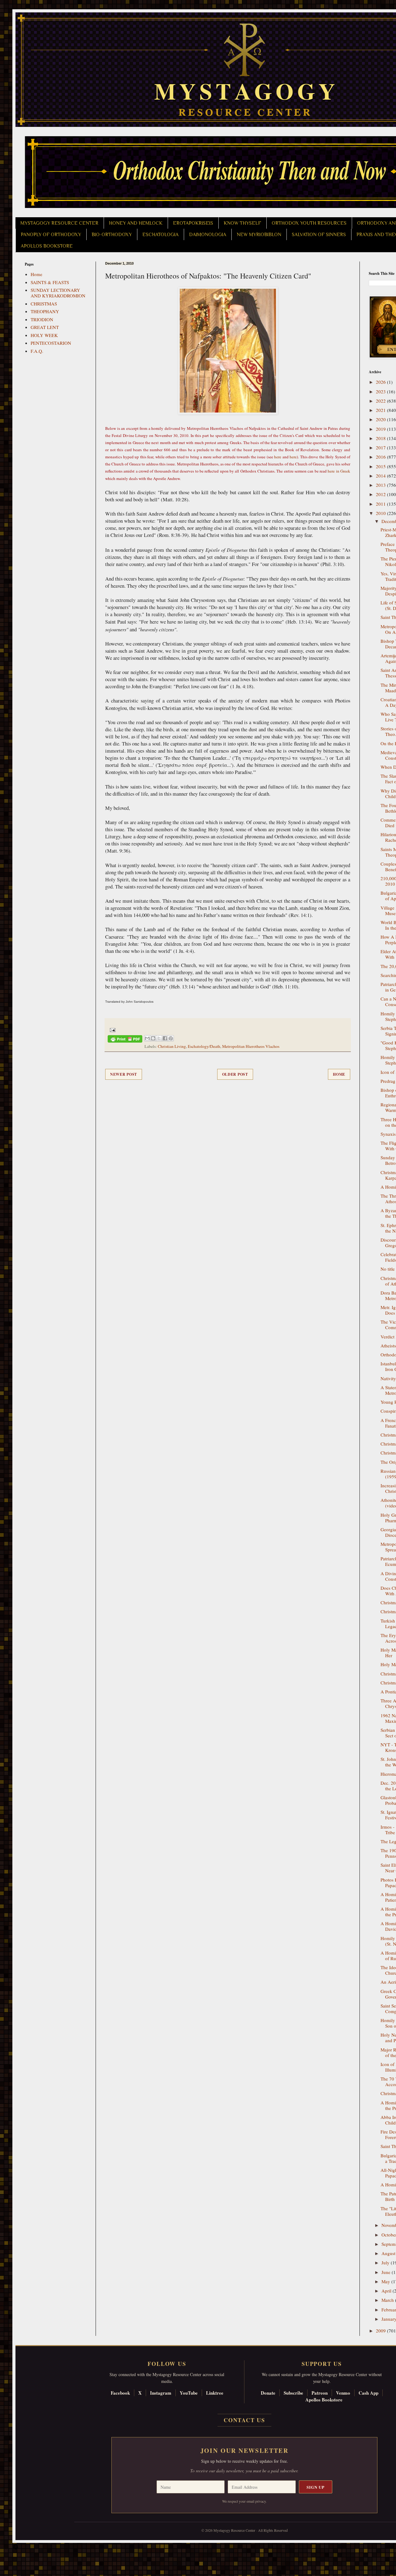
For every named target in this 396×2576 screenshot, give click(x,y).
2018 (381, 438)
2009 (381, 2331)
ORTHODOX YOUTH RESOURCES (309, 223)
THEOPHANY (45, 311)
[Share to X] (159, 1038)
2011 (381, 504)
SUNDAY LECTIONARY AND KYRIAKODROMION (58, 293)
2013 (381, 485)
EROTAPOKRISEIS (193, 223)
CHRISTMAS (44, 304)
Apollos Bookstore (324, 2400)
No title (388, 1269)
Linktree (215, 2393)
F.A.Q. (37, 351)
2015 (381, 466)
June (387, 2272)
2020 (381, 419)
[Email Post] (112, 1029)
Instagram (161, 2393)
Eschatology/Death (204, 1046)
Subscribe (293, 2393)
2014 (381, 476)
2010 (381, 513)
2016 (381, 457)
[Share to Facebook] (165, 1038)
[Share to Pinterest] (171, 1038)
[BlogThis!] (153, 1038)
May (386, 2281)
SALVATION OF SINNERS (319, 235)
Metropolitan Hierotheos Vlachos (251, 1046)
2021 (381, 410)
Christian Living (172, 1046)
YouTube (189, 2393)
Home (339, 1074)
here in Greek (339, 471)
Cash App (368, 2393)
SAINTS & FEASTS (50, 282)
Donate (268, 2393)
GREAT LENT (45, 327)
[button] (16, 2548)
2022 (381, 401)
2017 (381, 447)
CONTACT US (244, 2420)
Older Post (235, 1074)
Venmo (343, 2393)
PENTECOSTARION (51, 343)
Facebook (120, 2393)
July (386, 2263)
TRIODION (42, 319)
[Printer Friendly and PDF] (125, 1040)
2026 (381, 382)
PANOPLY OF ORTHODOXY (51, 235)
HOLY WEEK (44, 335)
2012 (381, 494)
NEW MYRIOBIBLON (259, 235)
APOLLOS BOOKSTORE (47, 246)
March (388, 2300)
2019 (381, 429)
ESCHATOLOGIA (160, 235)
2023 (381, 391)
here (278, 457)
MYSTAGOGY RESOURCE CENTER (59, 223)
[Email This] (147, 1038)
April (387, 2291)
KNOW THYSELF (242, 223)
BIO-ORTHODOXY (112, 235)
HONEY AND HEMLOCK (136, 223)
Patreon (320, 2393)
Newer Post (124, 1074)
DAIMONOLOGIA (208, 235)
